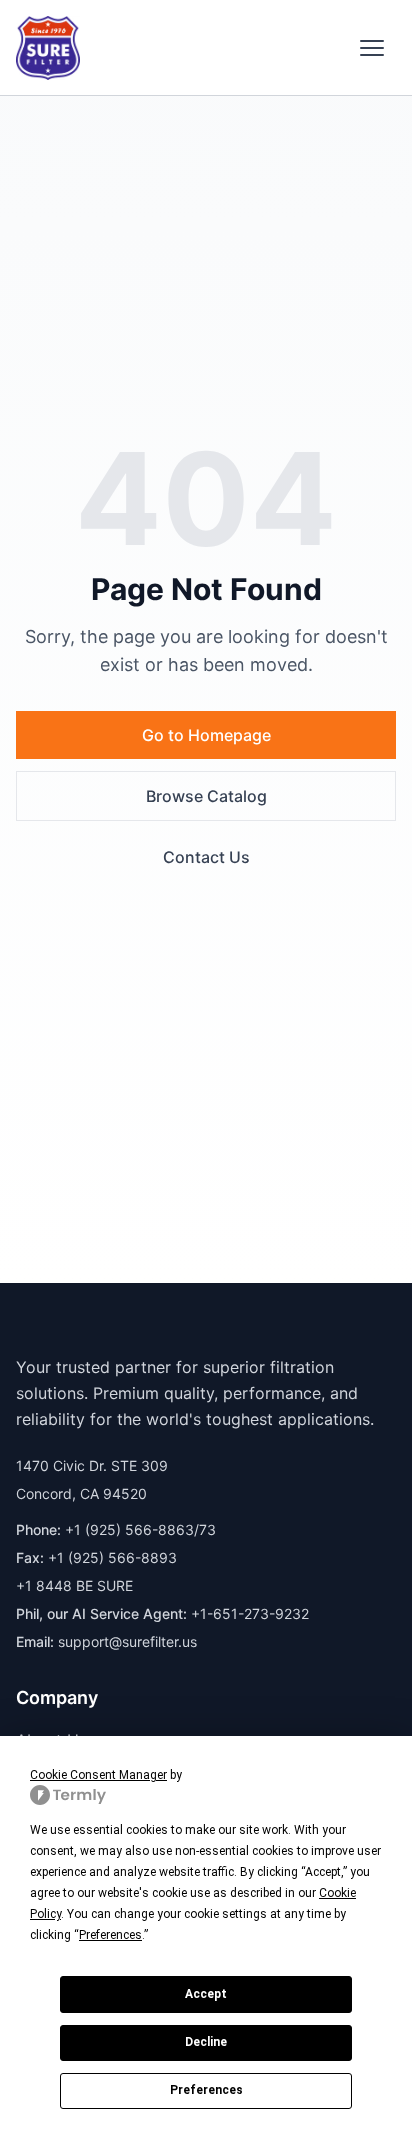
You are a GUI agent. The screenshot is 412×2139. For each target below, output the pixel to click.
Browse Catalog (206, 796)
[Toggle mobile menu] (372, 48)
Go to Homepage (206, 735)
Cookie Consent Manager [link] (98, 1775)
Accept (206, 1994)
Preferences (206, 2090)
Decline (206, 2042)
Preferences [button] (110, 1935)
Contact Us (206, 857)
